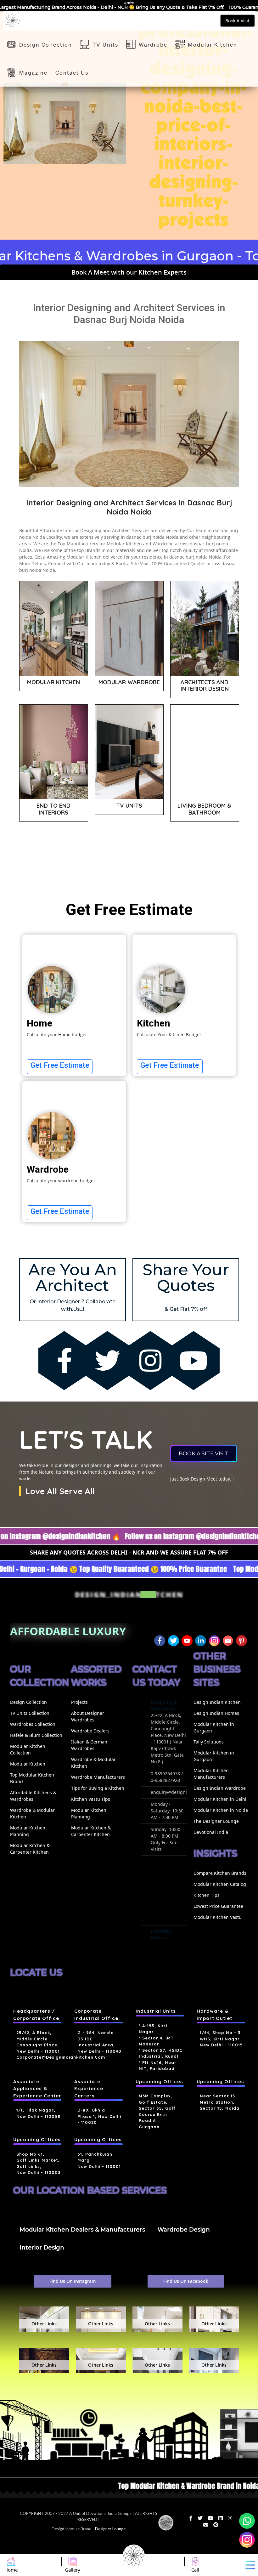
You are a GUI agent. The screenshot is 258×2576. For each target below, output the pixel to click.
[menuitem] (37, 1713)
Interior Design (42, 2248)
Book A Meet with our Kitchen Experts (129, 272)
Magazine (33, 72)
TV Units (105, 44)
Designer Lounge (110, 2529)
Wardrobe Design (184, 2230)
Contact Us (72, 72)
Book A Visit (237, 21)
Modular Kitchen (213, 44)
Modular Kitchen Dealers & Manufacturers (82, 2230)
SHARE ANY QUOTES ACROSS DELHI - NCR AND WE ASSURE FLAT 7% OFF (129, 1552)
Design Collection (46, 44)
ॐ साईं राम (129, 3)
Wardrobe (153, 44)
